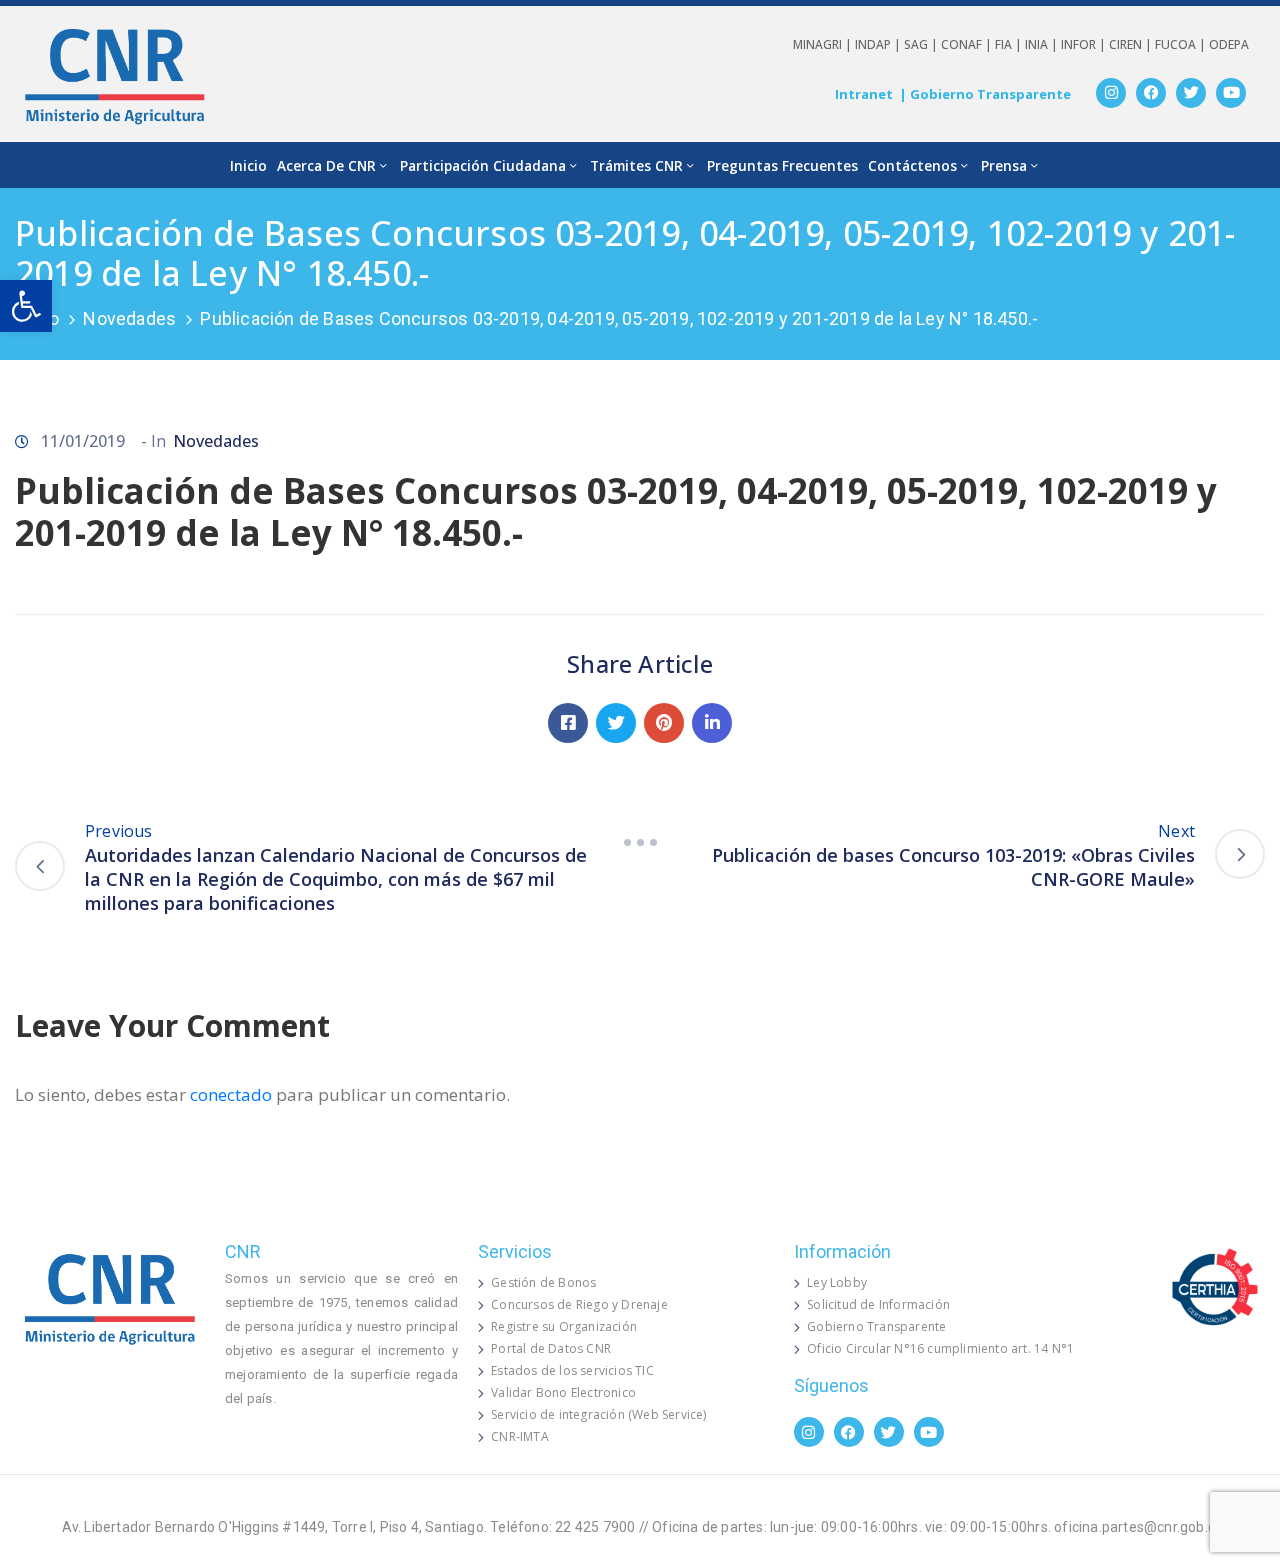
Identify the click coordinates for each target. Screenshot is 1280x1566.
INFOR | (1085, 44)
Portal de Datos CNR (551, 1348)
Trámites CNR (636, 165)
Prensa (1004, 165)
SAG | (922, 44)
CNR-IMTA (520, 1436)
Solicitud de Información (878, 1304)
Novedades (129, 318)
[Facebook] (1151, 93)
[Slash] (640, 843)
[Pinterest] (664, 723)
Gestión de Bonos (543, 1282)
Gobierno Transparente (876, 1326)
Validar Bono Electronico (563, 1392)
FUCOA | (1182, 44)
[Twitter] (1191, 93)
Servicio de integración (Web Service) (598, 1414)
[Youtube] (1231, 93)
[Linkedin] (712, 723)
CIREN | (1132, 44)
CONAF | (968, 44)
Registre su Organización (564, 1326)
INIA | (1043, 44)
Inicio (248, 165)
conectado (231, 1094)
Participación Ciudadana (483, 165)
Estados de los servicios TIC (572, 1370)
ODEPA (1229, 44)
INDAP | (879, 44)
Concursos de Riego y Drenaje (579, 1304)
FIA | (1010, 44)
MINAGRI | (824, 44)
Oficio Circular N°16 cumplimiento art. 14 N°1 (940, 1348)
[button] (26, 306)
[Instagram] (1111, 93)
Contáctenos (912, 165)
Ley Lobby (837, 1282)
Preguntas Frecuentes (782, 165)
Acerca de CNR (326, 165)
